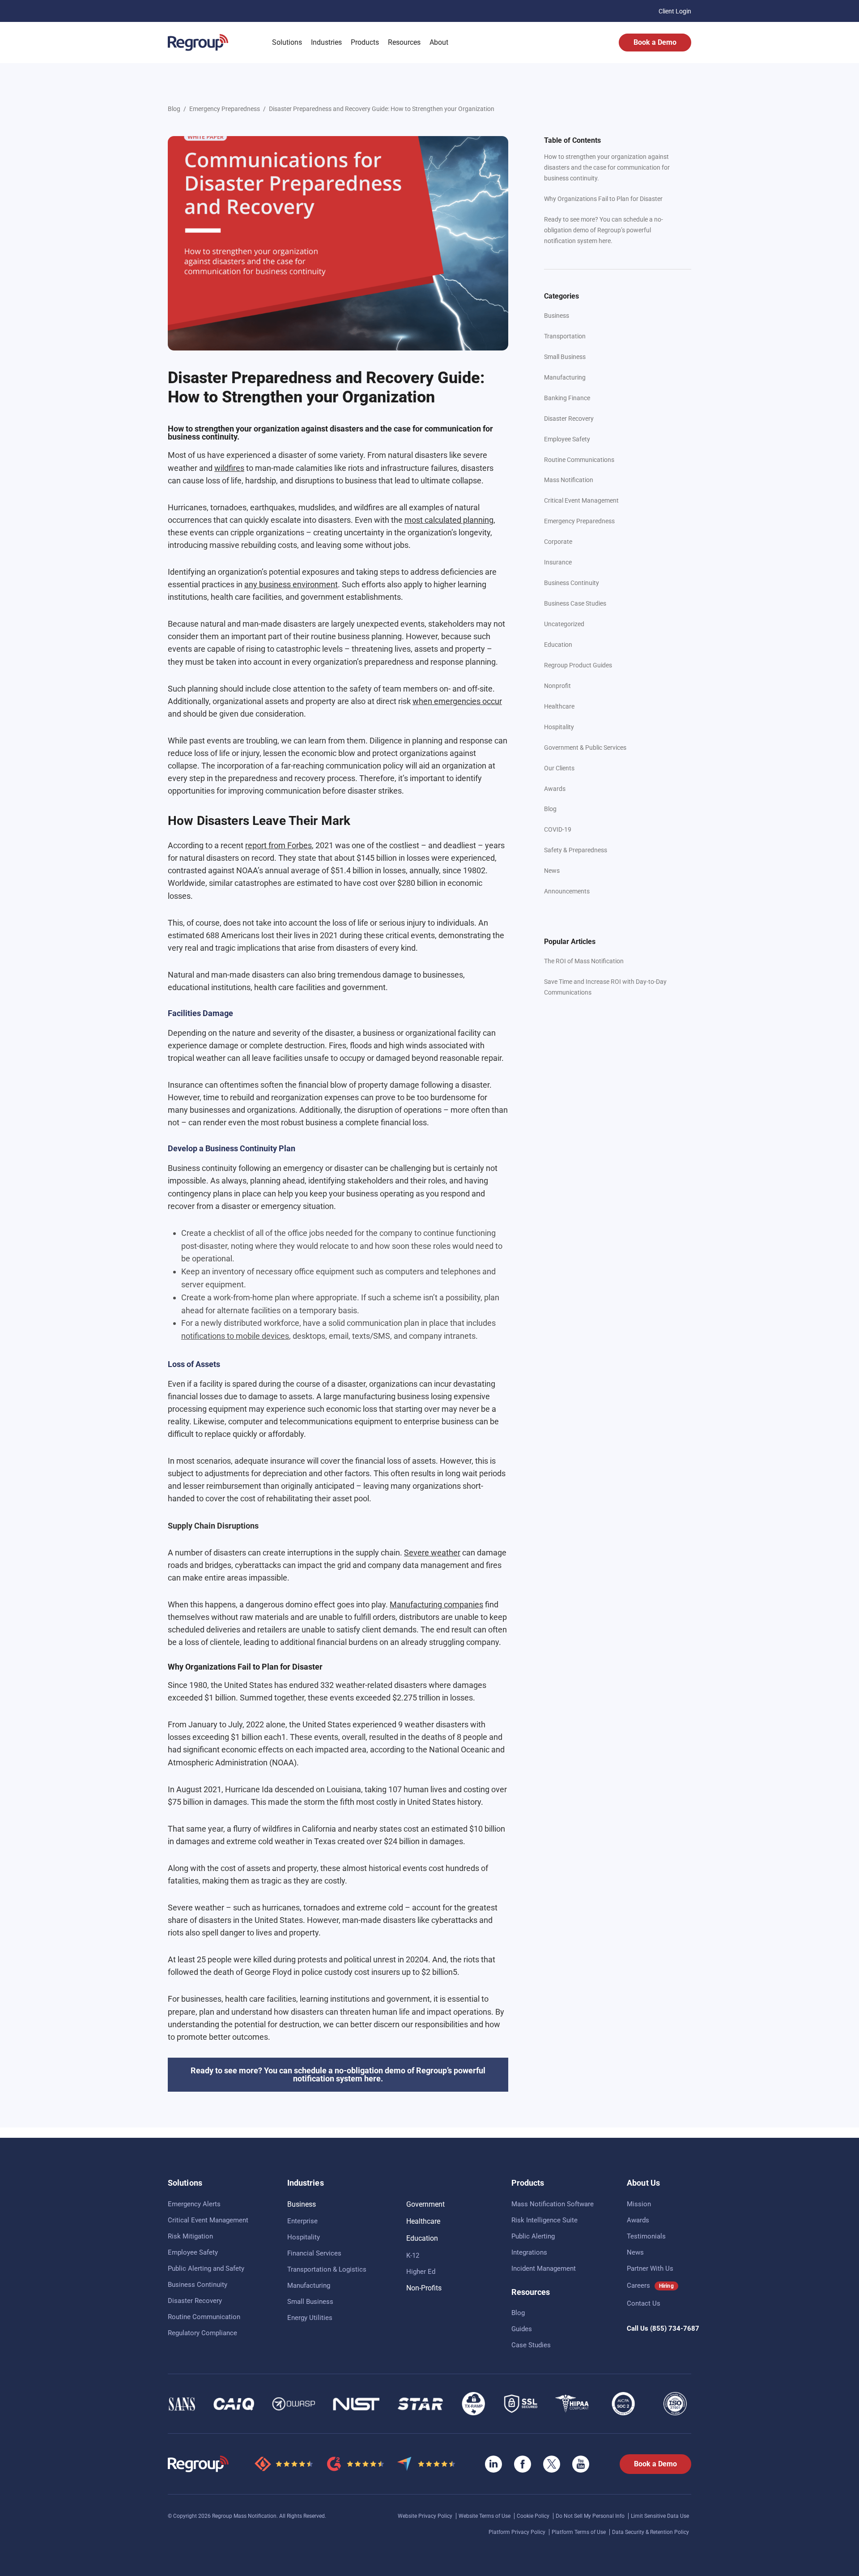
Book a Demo (655, 42)
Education (558, 645)
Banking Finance (567, 398)
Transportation (565, 336)
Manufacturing (565, 377)
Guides (522, 2329)
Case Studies (531, 2345)
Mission (639, 2204)
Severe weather (432, 1553)
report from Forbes (279, 845)
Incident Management (544, 2268)
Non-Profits (424, 2288)
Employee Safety (567, 439)
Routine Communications (579, 460)
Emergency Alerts (194, 2204)
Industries (326, 42)
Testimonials (646, 2236)
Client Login (675, 11)
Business (557, 316)
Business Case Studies (575, 603)
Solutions (287, 42)
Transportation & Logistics (327, 2269)
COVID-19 (558, 829)
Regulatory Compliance (202, 2333)
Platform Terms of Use (579, 2532)
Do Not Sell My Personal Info (591, 2516)
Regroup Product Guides (578, 665)
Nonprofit (557, 686)
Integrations (529, 2252)
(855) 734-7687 (675, 2328)
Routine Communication (204, 2317)
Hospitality (559, 727)
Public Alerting (533, 2236)
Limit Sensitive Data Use (660, 2516)
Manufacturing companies (436, 1604)
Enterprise (302, 2221)
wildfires (229, 468)
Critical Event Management (581, 500)
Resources (404, 42)
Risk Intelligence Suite (544, 2220)
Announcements (567, 891)
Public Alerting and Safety (206, 2268)
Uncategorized (564, 624)
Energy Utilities (310, 2318)
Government (425, 2204)
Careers (638, 2286)
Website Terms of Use (485, 2516)
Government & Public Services (585, 748)
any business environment (291, 584)
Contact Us (644, 2303)
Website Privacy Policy (426, 2516)
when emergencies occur (457, 701)
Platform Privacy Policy (518, 2532)
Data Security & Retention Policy (651, 2532)
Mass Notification (569, 480)
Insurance (558, 562)
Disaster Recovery (569, 419)
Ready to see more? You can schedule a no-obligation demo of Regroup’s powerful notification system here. (604, 230)
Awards (555, 789)
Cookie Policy (534, 2516)
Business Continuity (572, 583)
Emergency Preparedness (225, 109)
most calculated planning (449, 520)
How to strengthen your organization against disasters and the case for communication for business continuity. (607, 167)
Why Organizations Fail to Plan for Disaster (603, 199)
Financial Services (314, 2253)
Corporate (558, 542)
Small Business (565, 357)
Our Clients (559, 768)
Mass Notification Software (553, 2204)
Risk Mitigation (190, 2236)
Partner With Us (650, 2268)
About (439, 42)
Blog (174, 109)
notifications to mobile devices (235, 1336)
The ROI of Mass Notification (584, 961)
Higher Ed (421, 2272)
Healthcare (559, 706)
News (552, 871)
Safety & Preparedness (576, 850)
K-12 (413, 2256)
